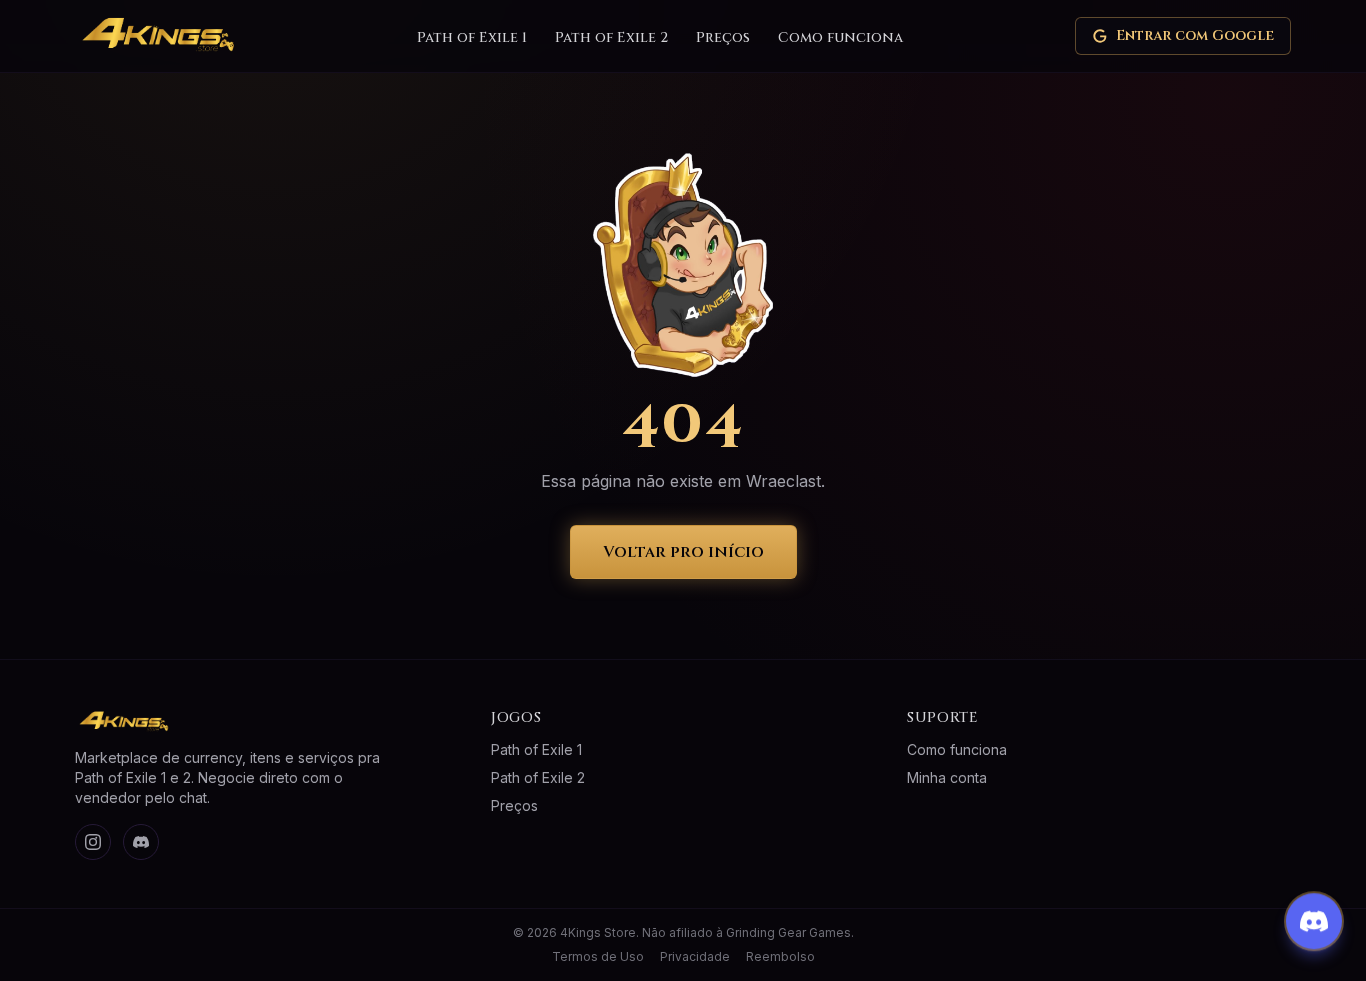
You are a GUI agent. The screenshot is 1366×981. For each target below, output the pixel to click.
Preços (723, 37)
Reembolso (780, 956)
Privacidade (695, 956)
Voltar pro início (683, 552)
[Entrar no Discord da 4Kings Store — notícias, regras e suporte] (1314, 920)
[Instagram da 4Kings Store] (93, 842)
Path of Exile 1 (472, 37)
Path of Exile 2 (611, 37)
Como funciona (840, 37)
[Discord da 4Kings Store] (141, 842)
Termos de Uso (598, 956)
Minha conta (947, 777)
